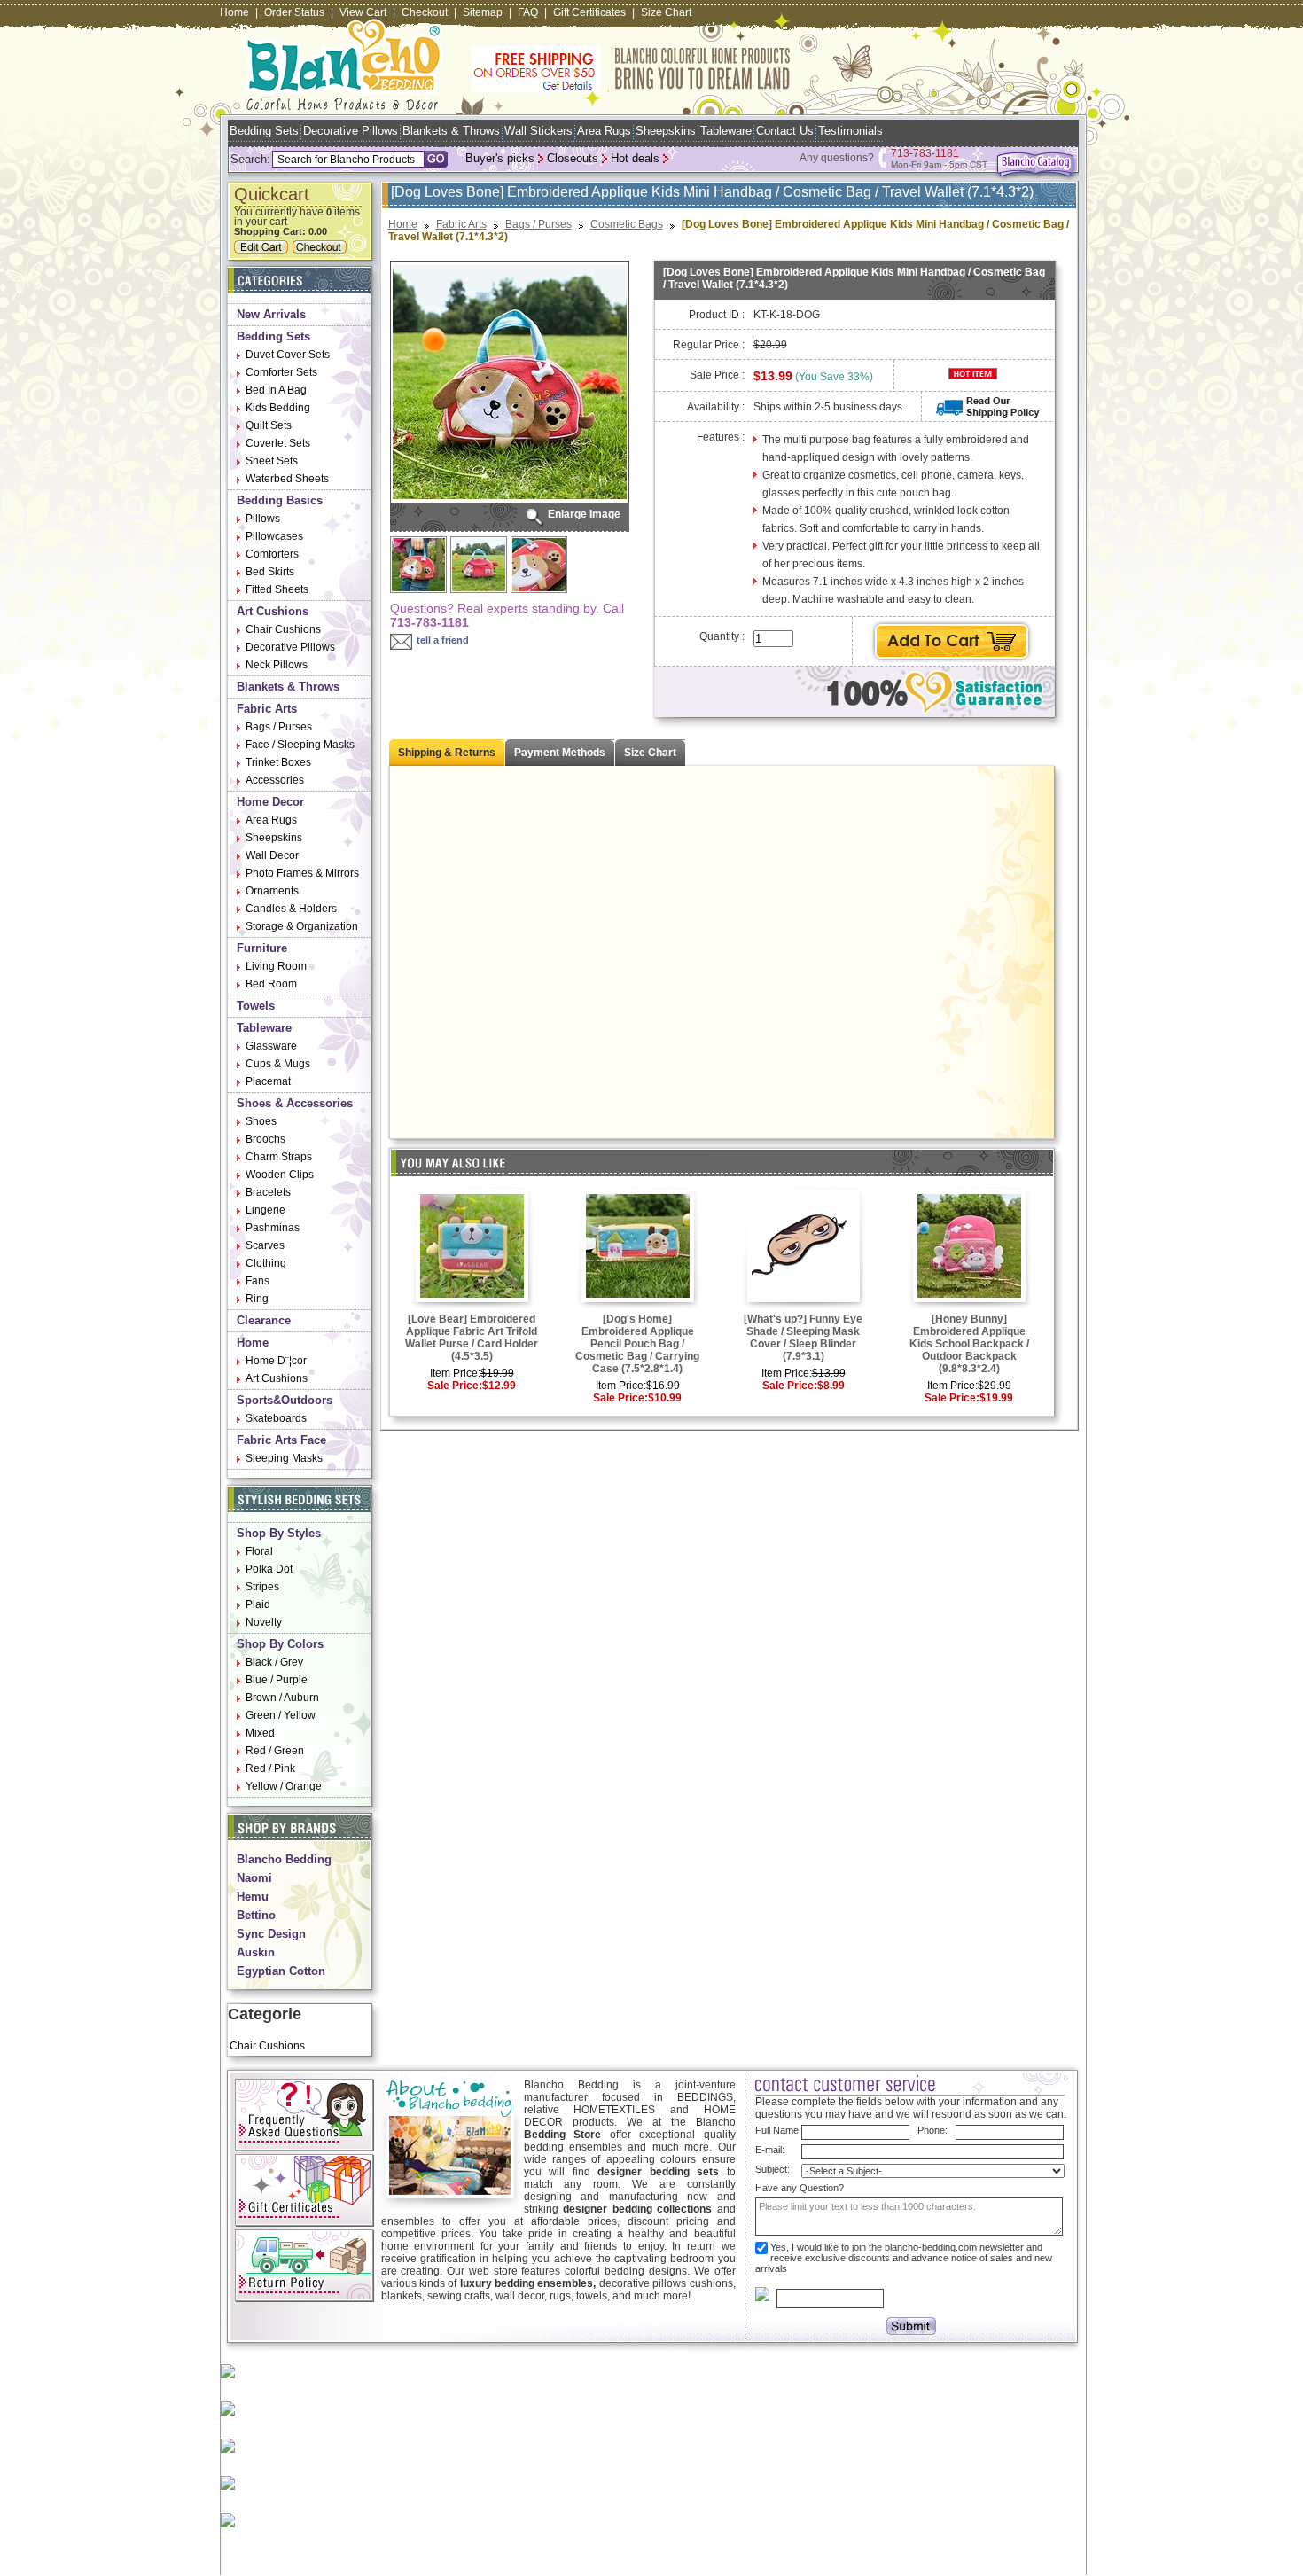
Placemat (268, 1081)
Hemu (253, 1897)
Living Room (276, 966)
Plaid (258, 1604)
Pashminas (273, 1228)
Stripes (262, 1587)
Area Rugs (604, 131)
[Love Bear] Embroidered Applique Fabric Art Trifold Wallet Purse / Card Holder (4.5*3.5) (472, 1338)
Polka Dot (269, 1569)
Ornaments (272, 891)
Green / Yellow (281, 1715)
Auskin (256, 1952)
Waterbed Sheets (287, 479)
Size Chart (666, 12)
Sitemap (483, 12)
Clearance (264, 1320)
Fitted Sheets (277, 589)
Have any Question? (800, 2188)
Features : (721, 437)
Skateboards (276, 1418)
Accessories (275, 780)
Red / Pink (270, 1768)
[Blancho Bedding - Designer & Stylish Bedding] (343, 105)
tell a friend (443, 640)
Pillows (263, 519)
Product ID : (717, 315)
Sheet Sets (272, 461)
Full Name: (778, 2130)
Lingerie (265, 1210)
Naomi (254, 1878)
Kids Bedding (278, 408)
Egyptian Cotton (281, 1971)
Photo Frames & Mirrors (302, 873)
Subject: (772, 2169)
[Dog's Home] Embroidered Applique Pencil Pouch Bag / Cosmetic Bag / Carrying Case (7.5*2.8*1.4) (637, 1344)
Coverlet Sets (278, 443)
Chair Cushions (283, 629)
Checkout (425, 12)
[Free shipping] (631, 89)
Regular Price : (709, 345)
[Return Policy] (304, 2299)
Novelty (264, 1622)
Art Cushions (273, 611)
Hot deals (635, 158)
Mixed (260, 1733)
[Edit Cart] (263, 250)
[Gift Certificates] (304, 2223)
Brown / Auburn (282, 1698)
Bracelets (268, 1192)
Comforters (272, 554)
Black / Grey (274, 1662)
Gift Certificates (589, 12)
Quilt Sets (269, 425)
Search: (250, 159)
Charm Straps (279, 1157)
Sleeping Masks (284, 1458)
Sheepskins (666, 131)
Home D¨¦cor (276, 1361)
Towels (256, 1006)
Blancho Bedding (284, 1859)
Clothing (266, 1263)
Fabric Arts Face (281, 1440)
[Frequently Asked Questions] (304, 2148)
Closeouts (573, 158)
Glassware (271, 1046)
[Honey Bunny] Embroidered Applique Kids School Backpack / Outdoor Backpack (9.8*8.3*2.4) (969, 1344)
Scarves (265, 1245)
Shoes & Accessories (295, 1103)
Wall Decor (272, 855)
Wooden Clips (280, 1175)
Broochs (265, 1139)
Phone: (932, 2130)
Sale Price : (717, 375)
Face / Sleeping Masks (300, 745)
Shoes (261, 1121)
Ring (257, 1299)
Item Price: (455, 1373)
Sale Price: (455, 1386)
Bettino (256, 1915)
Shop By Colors (280, 1644)
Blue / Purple (277, 1680)
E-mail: (770, 2150)
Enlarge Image (584, 514)
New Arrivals (271, 314)
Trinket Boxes (278, 762)
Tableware (726, 131)
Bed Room (271, 984)
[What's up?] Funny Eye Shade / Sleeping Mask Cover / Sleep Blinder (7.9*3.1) (803, 1338)
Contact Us (785, 131)
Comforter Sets (281, 372)
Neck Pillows (277, 665)
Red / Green (275, 1751)
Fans (257, 1281)
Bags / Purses (279, 727)
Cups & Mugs (278, 1064)
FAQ (528, 12)
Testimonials (850, 131)
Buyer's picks (500, 158)
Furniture (262, 948)
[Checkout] (322, 250)
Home (234, 12)
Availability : (716, 407)
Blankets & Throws (451, 131)
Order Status (294, 12)
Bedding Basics (280, 500)
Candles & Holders (291, 909)
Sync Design (271, 1934)
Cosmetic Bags (627, 224)
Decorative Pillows (351, 131)
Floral (259, 1551)
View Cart (363, 12)
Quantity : (722, 636)
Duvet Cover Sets (288, 355)
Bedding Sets (264, 131)
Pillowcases (274, 536)
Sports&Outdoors (285, 1400)
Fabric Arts (267, 709)
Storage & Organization (302, 926)
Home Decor (270, 802)
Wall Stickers (538, 131)
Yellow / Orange (284, 1786)
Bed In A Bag (276, 390)
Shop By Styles (279, 1533)
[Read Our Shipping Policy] (988, 414)
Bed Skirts (270, 572)
